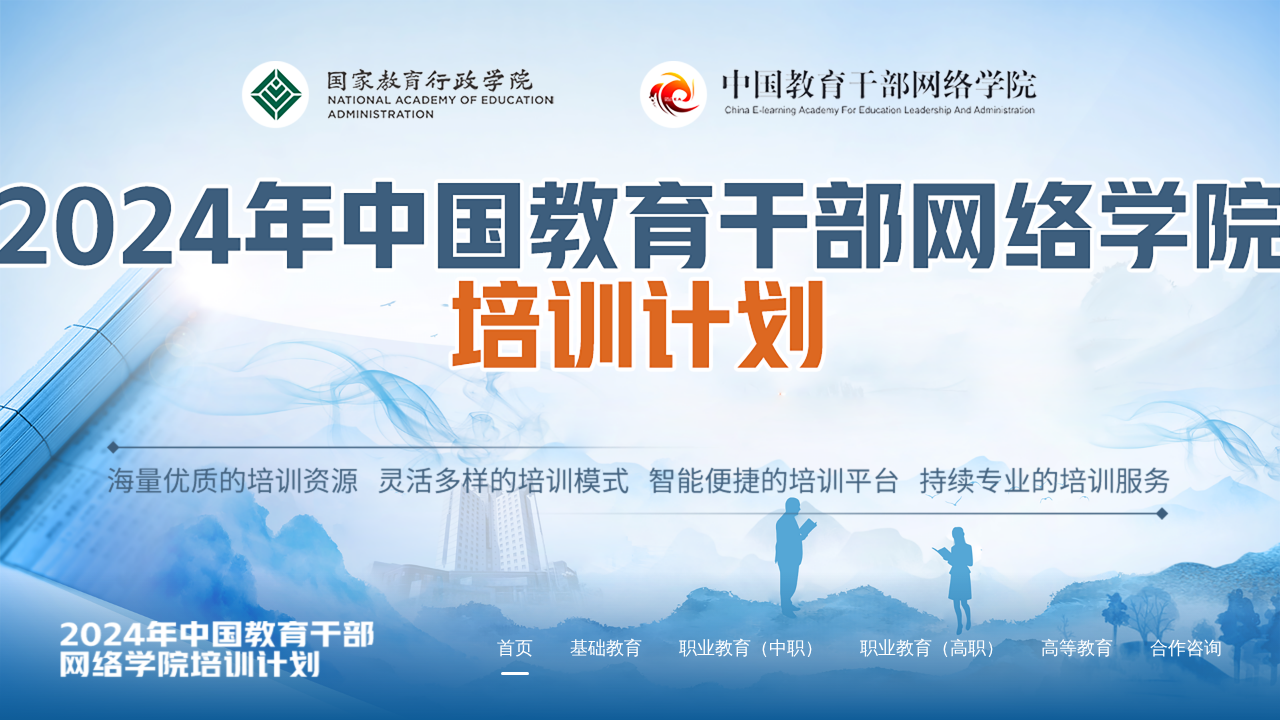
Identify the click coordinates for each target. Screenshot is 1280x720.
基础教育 (606, 647)
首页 (515, 647)
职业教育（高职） (932, 647)
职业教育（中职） (751, 647)
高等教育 (1077, 647)
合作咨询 (1186, 647)
